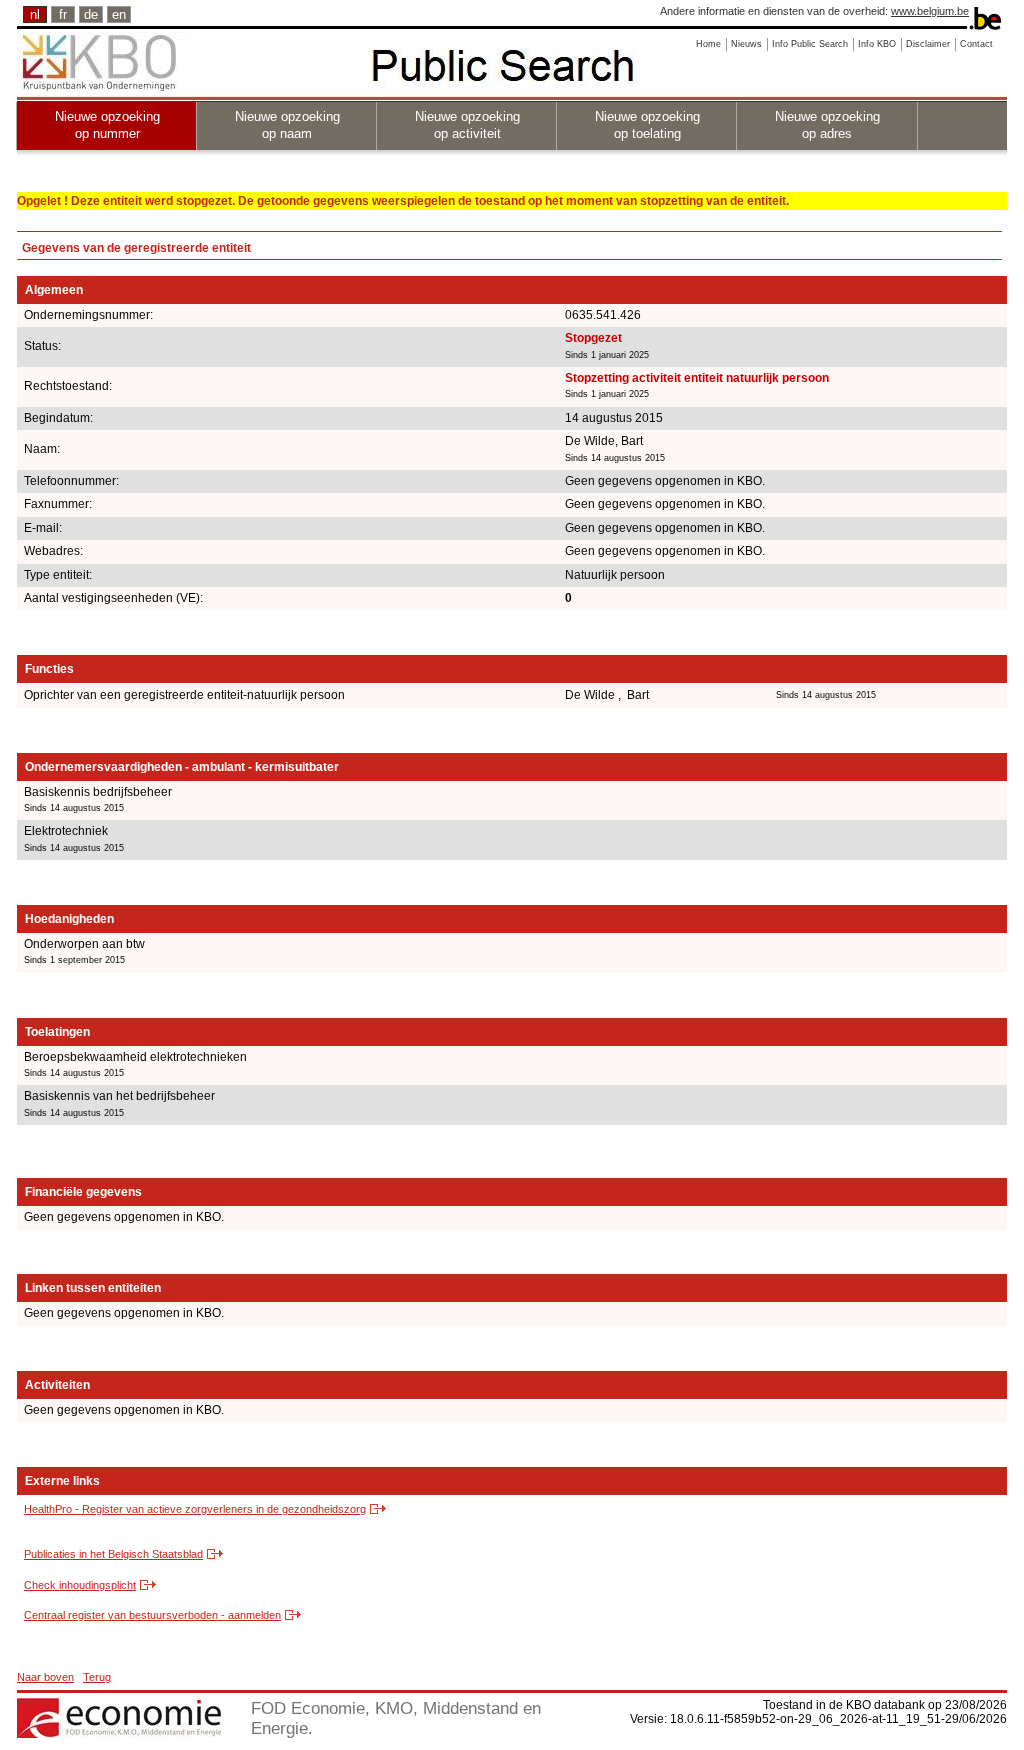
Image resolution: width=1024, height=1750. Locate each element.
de (91, 14)
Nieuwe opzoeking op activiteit (467, 125)
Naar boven (45, 1677)
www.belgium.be (930, 11)
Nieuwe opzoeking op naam (287, 125)
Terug (97, 1677)
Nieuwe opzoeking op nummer (107, 125)
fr (63, 14)
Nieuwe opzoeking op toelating (647, 125)
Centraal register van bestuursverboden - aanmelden (152, 1615)
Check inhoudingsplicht (80, 1585)
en (119, 14)
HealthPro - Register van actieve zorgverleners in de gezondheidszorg (195, 1509)
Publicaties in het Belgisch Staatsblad (113, 1554)
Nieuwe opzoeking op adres (827, 125)
